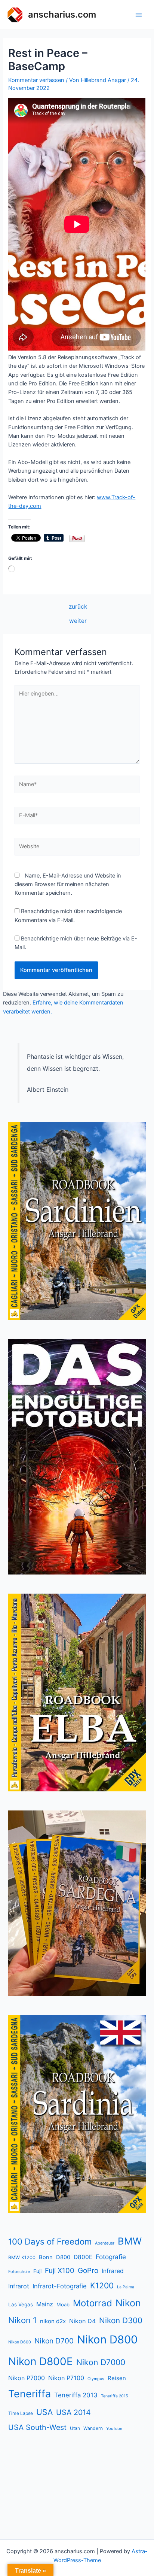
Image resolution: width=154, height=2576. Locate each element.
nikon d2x (53, 2321)
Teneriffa (30, 2394)
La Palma (126, 2287)
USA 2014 (73, 2412)
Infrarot (19, 2286)
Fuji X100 (60, 2270)
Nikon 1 (22, 2320)
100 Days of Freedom (50, 2242)
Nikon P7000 (27, 2378)
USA (44, 2412)
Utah (75, 2428)
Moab (63, 2304)
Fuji (37, 2271)
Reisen (117, 2378)
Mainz (45, 2304)
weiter (78, 621)
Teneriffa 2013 (76, 2395)
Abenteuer (105, 2243)
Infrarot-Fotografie (60, 2286)
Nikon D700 (54, 2341)
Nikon (128, 2303)
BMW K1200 (22, 2257)
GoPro (88, 2271)
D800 (63, 2257)
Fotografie (111, 2257)
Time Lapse (21, 2413)
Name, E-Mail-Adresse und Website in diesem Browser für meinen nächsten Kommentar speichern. (68, 884)
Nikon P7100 (66, 2378)
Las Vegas (21, 2304)
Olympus (96, 2379)
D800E (83, 2257)
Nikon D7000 (101, 2362)
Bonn (46, 2257)
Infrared (113, 2271)
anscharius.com (62, 14)
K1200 (102, 2286)
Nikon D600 (20, 2342)
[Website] (77, 848)
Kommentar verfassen (36, 80)
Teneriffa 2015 (114, 2396)
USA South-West (37, 2427)
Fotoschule (19, 2272)
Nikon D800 (107, 2339)
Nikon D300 (121, 2320)
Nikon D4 (82, 2321)
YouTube (114, 2428)
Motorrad (93, 2303)
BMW (130, 2241)
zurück (78, 607)
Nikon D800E (41, 2361)
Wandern (93, 2428)
